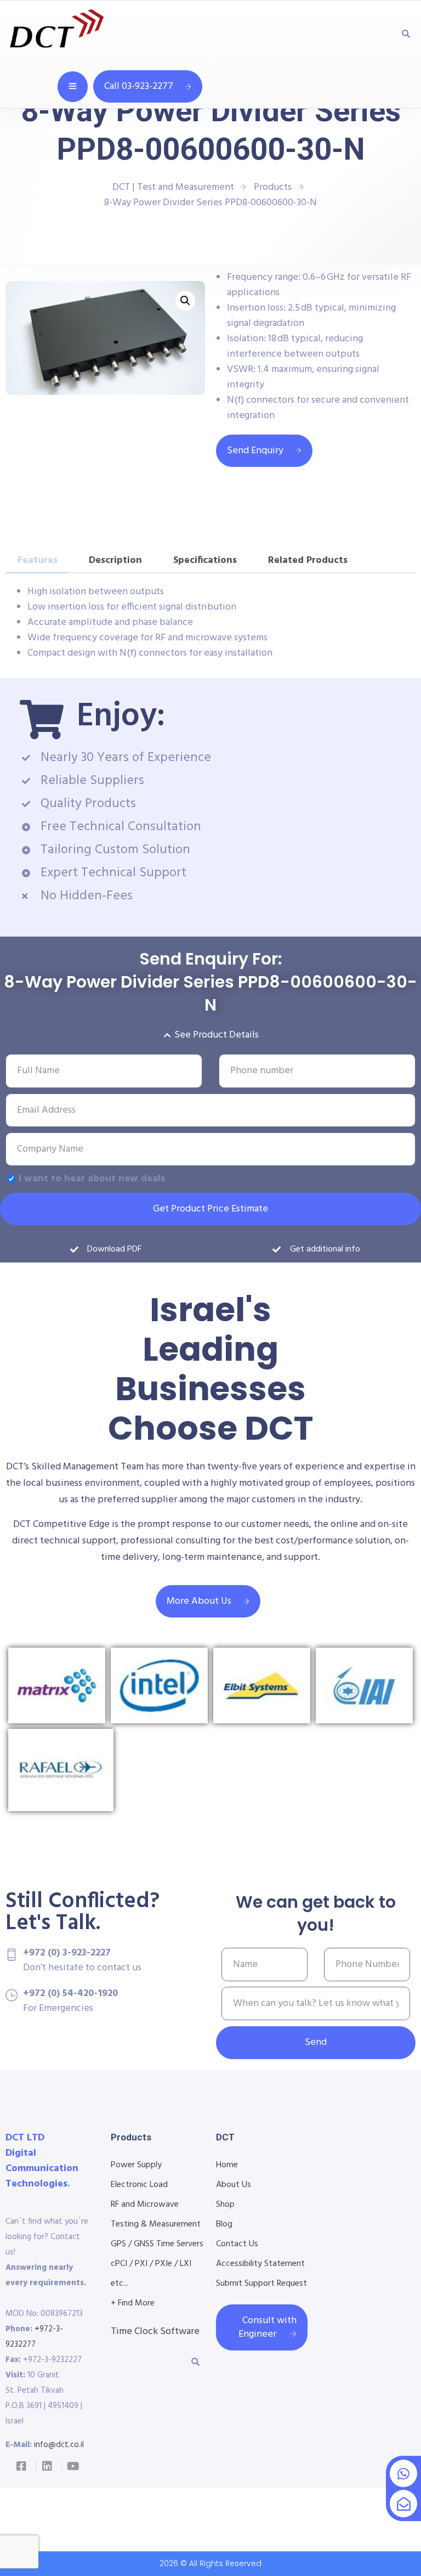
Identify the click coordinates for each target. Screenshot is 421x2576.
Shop (225, 2205)
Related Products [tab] (308, 560)
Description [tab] (115, 560)
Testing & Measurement (156, 2224)
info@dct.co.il (59, 2445)
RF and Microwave (145, 2205)
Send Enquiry (255, 451)
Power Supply (136, 2165)
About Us (234, 2185)
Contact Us (237, 2244)
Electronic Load (139, 2185)
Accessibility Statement (260, 2264)
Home (227, 2165)
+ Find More (133, 2303)
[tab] (379, 555)
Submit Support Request (261, 2284)
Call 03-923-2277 (139, 86)
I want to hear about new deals (92, 1179)
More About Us (199, 1601)
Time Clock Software (155, 2332)
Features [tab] (38, 560)
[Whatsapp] (403, 2473)
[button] (185, 301)
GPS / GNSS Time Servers (157, 2244)
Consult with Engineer (268, 2327)
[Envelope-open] (403, 2504)
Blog (224, 2224)
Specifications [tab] (205, 560)
